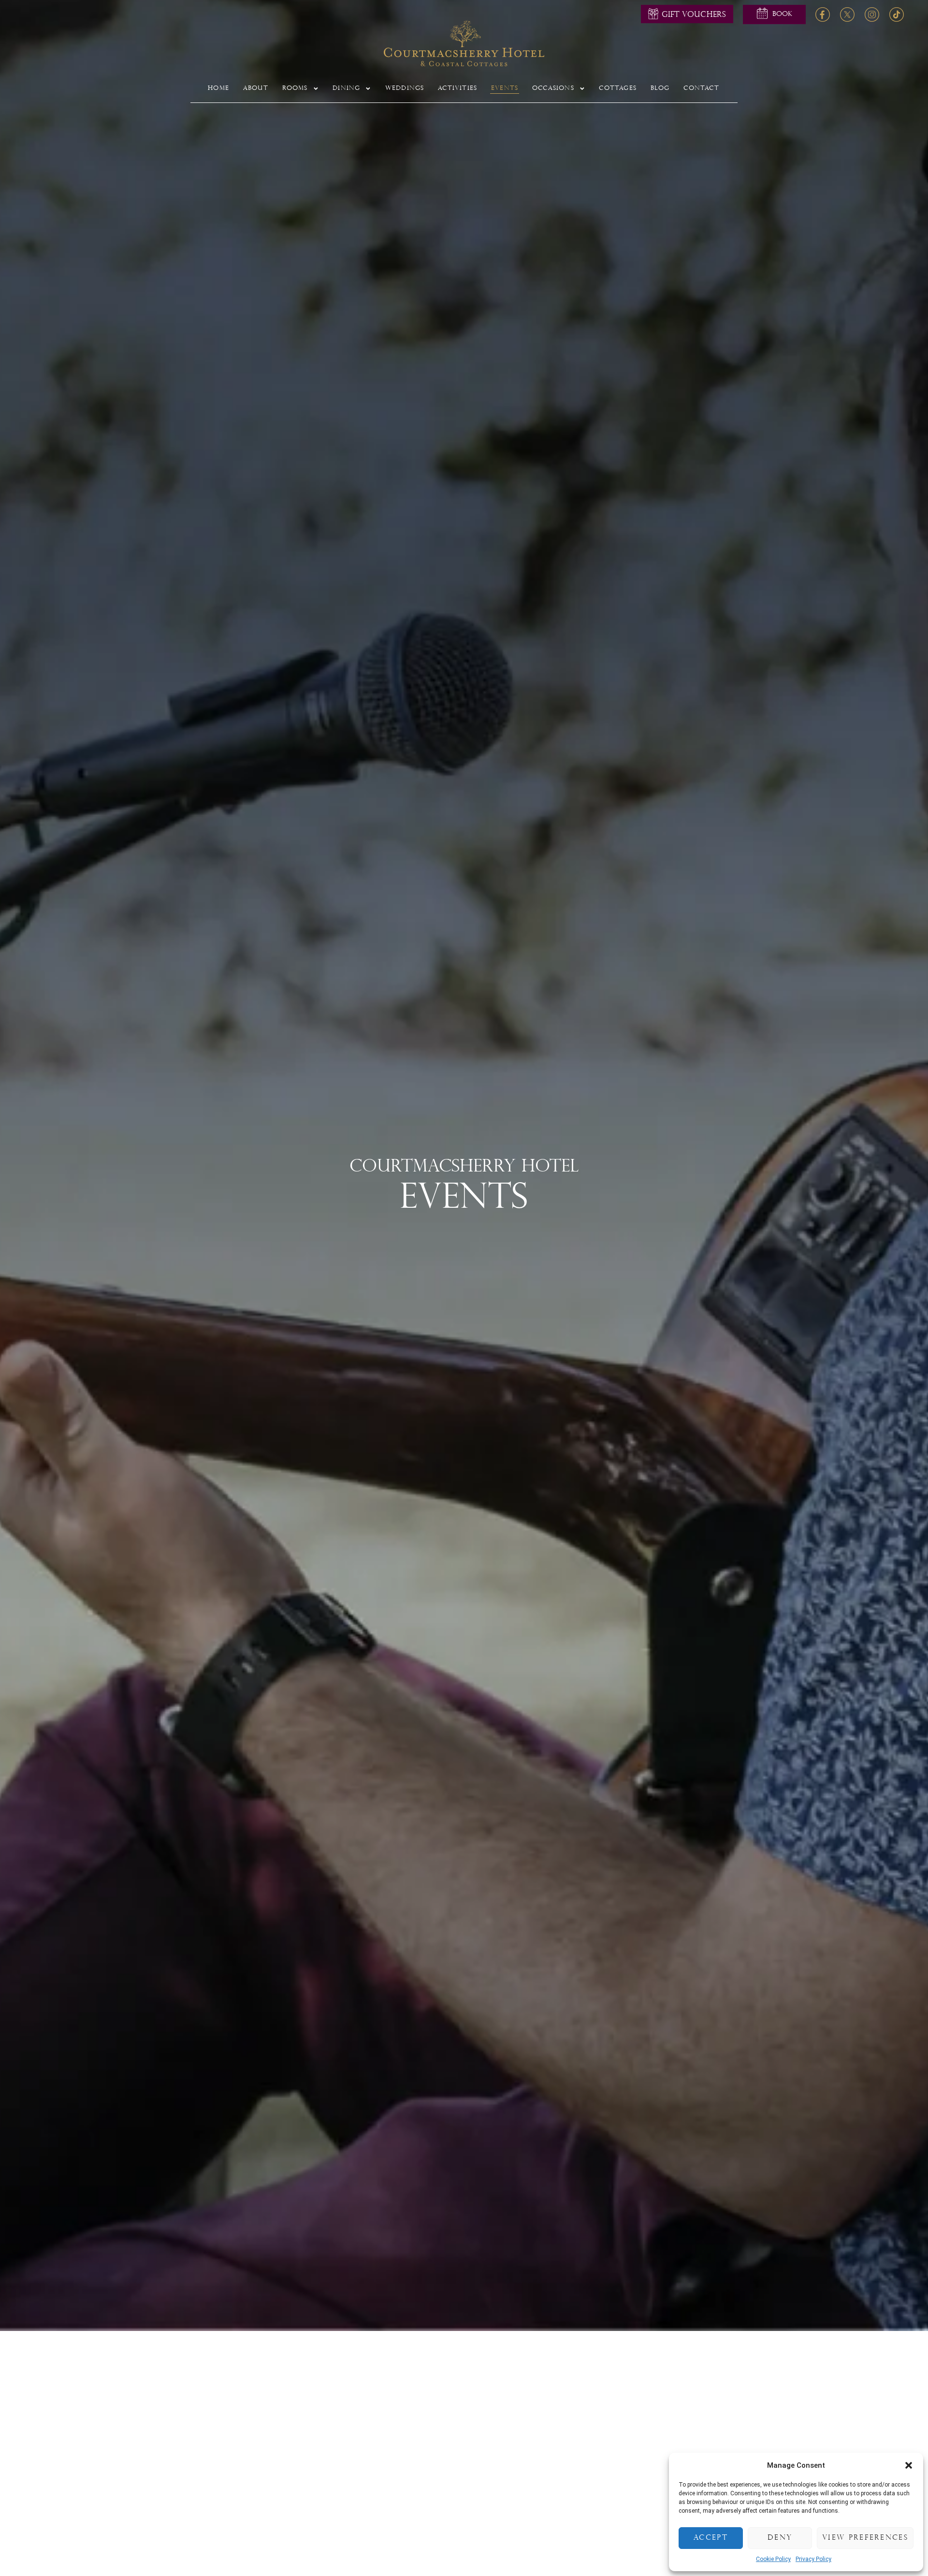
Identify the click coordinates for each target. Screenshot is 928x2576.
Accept (711, 2538)
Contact (701, 88)
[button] (909, 2465)
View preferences (865, 2538)
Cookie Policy (773, 2559)
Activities (457, 88)
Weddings (405, 88)
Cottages (618, 88)
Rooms (295, 88)
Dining (346, 88)
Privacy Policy (813, 2559)
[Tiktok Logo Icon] (897, 14)
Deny (780, 2538)
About (256, 88)
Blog (660, 88)
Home (218, 88)
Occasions (553, 88)
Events (505, 88)
